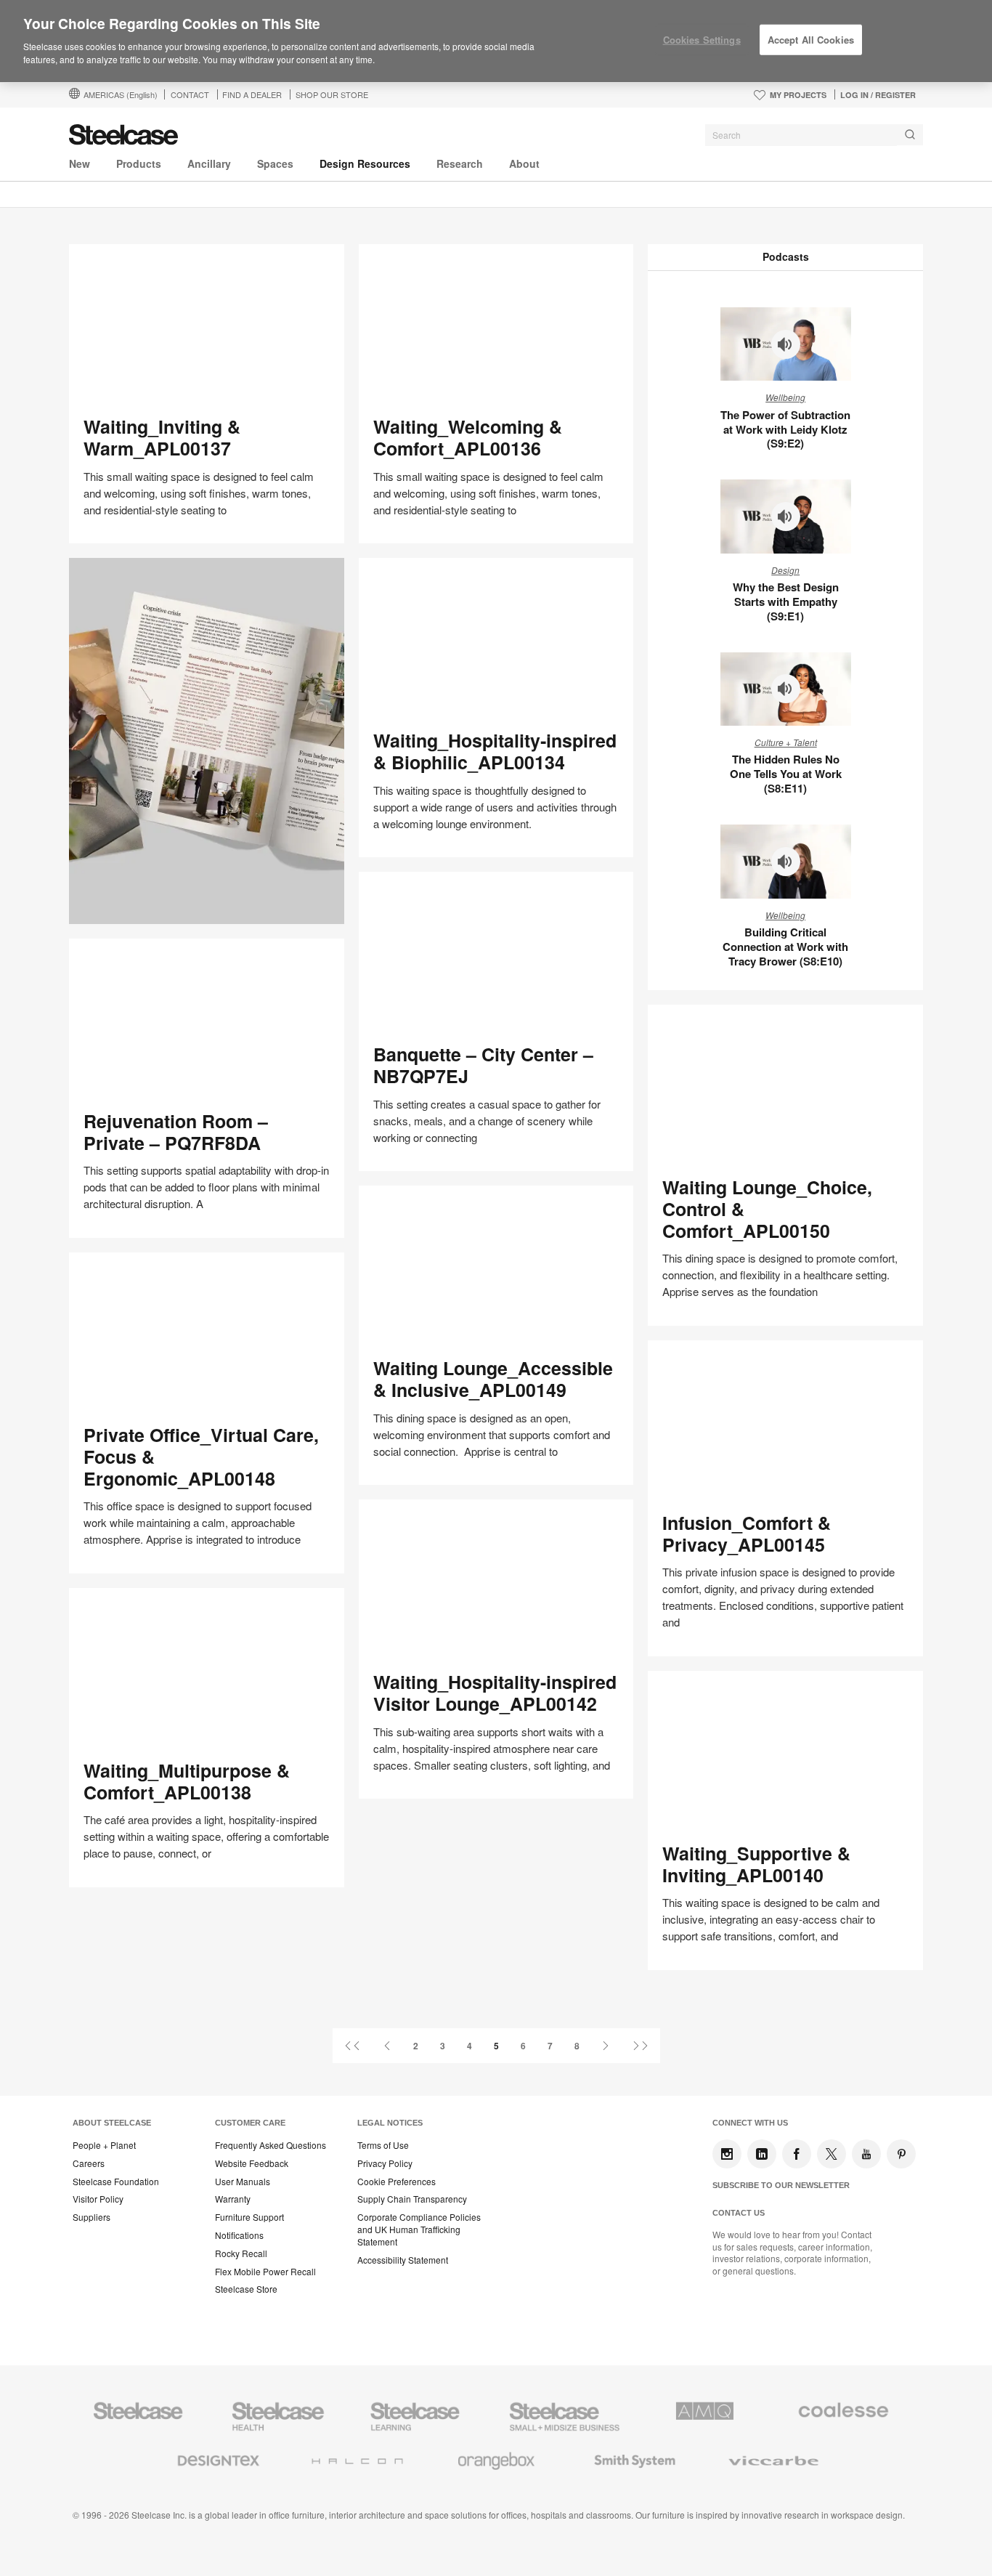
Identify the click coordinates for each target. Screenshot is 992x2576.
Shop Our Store (332, 94)
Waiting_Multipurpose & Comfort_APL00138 (187, 1781)
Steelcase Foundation (116, 2182)
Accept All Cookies (811, 40)
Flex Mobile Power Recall (265, 2272)
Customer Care (250, 2123)
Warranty (233, 2199)
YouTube (866, 2154)
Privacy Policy (385, 2163)
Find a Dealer (252, 94)
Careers (89, 2163)
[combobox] (814, 135)
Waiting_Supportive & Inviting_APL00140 (756, 1864)
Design (785, 570)
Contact (190, 94)
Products (139, 163)
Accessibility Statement (403, 2260)
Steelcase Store (246, 2289)
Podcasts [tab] (786, 256)
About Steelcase (112, 2123)
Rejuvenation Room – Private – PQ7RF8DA (176, 1132)
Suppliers (92, 2217)
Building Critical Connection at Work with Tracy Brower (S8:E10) (785, 947)
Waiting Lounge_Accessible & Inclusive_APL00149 (493, 1379)
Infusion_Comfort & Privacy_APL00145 (747, 1534)
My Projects (798, 95)
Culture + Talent (786, 742)
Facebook (797, 2154)
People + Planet (104, 2145)
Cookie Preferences (397, 2182)
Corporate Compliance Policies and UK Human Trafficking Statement (419, 2229)
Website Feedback (252, 2163)
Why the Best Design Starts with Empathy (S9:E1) (786, 602)
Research (460, 163)
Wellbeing (785, 397)
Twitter (832, 2154)
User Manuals (243, 2182)
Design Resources (365, 163)
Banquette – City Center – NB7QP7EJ (483, 1065)
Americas (121, 94)
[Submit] (910, 135)
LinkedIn (762, 2154)
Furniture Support (249, 2217)
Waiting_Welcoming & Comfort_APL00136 (468, 437)
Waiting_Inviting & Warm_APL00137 (162, 437)
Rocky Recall (241, 2253)
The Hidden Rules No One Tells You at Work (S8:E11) (786, 774)
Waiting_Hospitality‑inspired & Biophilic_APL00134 (495, 751)
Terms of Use (383, 2145)
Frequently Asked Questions (271, 2145)
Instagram (727, 2154)
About (524, 163)
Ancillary (209, 163)
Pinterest (901, 2154)
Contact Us (739, 2213)
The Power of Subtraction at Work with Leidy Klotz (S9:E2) (785, 429)
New (80, 163)
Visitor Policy (98, 2199)
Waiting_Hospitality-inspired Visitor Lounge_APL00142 (495, 1693)
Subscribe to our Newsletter (781, 2185)
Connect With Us (750, 2123)
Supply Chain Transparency (412, 2199)
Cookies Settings (702, 40)
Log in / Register (878, 95)
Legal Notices (390, 2123)
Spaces (275, 163)
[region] (496, 41)
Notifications (239, 2235)
